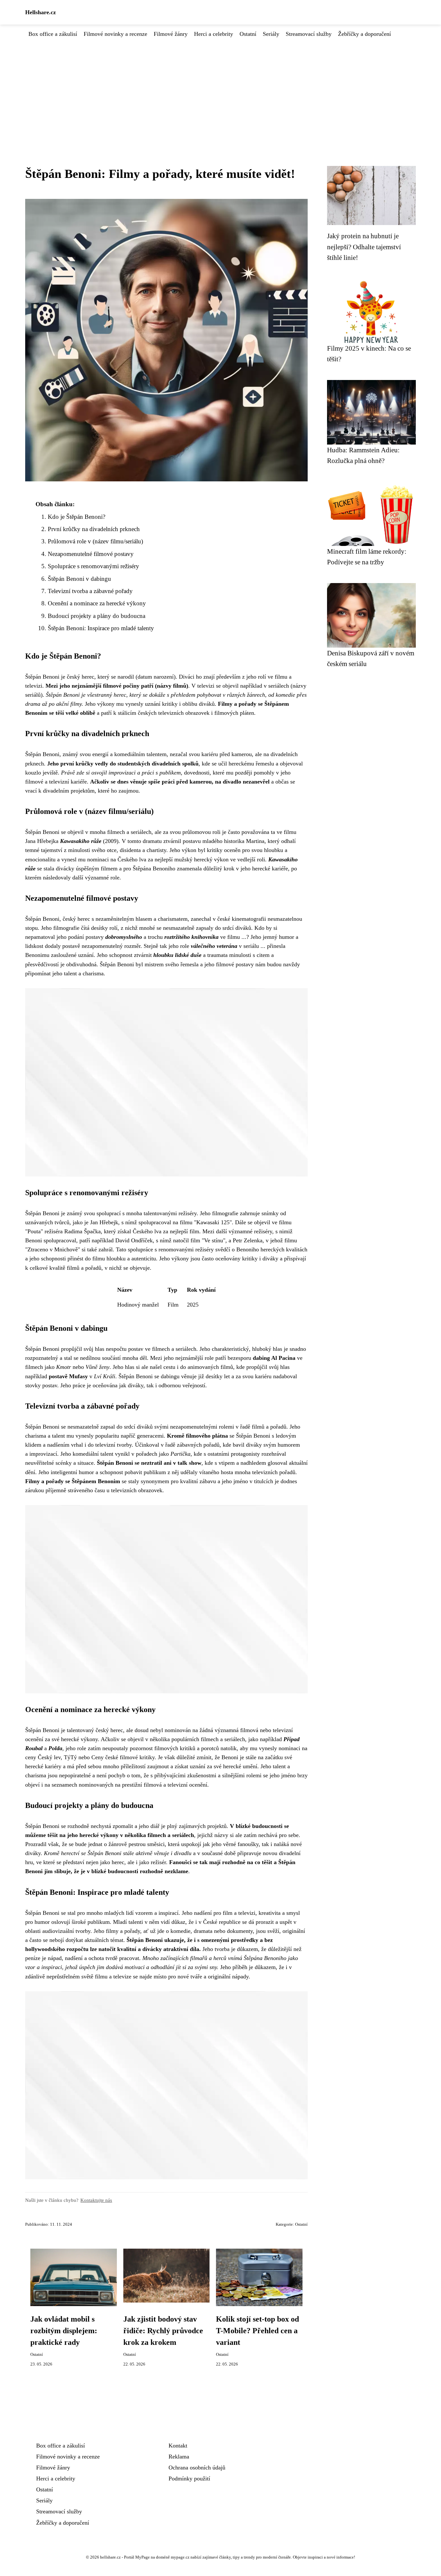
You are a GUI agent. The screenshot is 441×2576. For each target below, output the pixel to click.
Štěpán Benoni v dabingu (79, 579)
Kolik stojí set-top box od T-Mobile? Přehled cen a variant (257, 2331)
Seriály (271, 34)
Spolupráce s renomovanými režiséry (93, 566)
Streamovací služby (309, 34)
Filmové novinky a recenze (115, 34)
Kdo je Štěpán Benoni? (77, 517)
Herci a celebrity (214, 34)
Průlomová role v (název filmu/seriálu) (95, 541)
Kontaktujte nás (96, 2200)
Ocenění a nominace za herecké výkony (97, 603)
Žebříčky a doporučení (364, 34)
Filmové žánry (171, 34)
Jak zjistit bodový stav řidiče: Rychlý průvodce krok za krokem (163, 2331)
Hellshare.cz (41, 12)
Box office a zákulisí (53, 34)
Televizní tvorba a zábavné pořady (90, 591)
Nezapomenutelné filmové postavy (91, 554)
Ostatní (248, 34)
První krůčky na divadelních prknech (94, 529)
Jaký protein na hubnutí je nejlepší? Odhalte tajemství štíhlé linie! (364, 247)
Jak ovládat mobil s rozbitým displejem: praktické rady (64, 2331)
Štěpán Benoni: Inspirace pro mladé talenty (101, 628)
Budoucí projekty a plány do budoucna (97, 616)
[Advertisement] (221, 87)
